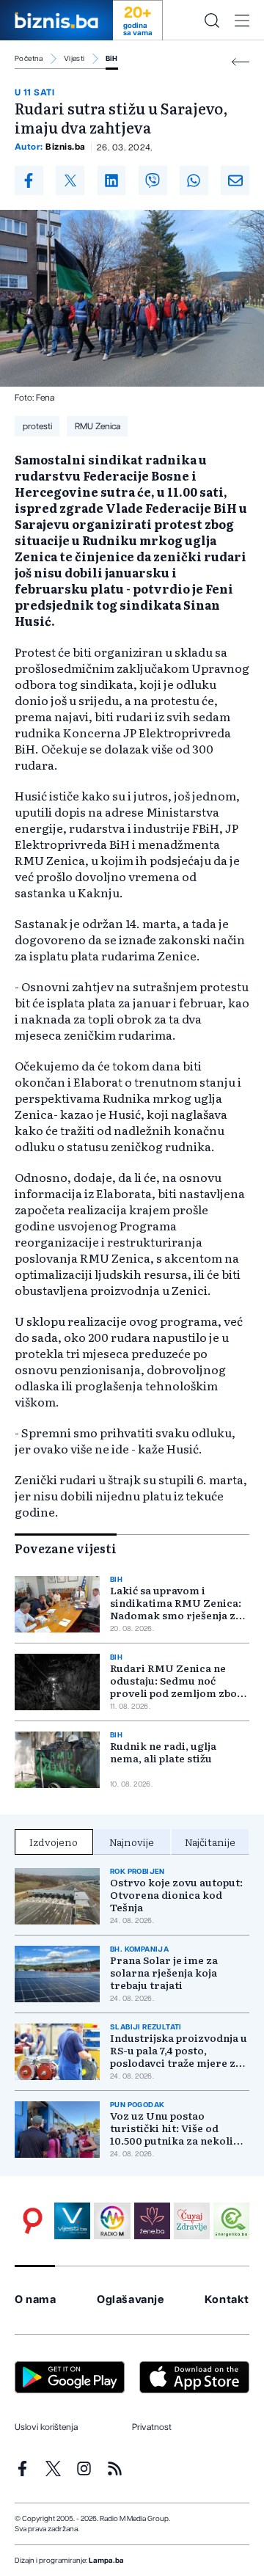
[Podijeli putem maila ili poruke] (235, 180)
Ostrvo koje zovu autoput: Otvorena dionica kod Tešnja (176, 1895)
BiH (112, 59)
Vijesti (74, 59)
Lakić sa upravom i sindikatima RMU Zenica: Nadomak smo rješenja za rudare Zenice (176, 1603)
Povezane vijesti (66, 1548)
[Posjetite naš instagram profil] (84, 2469)
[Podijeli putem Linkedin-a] (112, 180)
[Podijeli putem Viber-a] (153, 180)
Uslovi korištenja (46, 2427)
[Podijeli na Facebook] (29, 180)
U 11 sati (34, 92)
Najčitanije (210, 1842)
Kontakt (227, 2300)
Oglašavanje (131, 2300)
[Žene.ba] (152, 2221)
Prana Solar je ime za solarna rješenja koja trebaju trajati (164, 1973)
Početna (29, 59)
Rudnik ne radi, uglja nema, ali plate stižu (163, 1752)
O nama (36, 2300)
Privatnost (152, 2427)
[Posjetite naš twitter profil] (53, 2469)
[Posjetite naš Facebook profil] (22, 2469)
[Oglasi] (33, 2221)
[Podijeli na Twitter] (70, 180)
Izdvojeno (54, 1842)
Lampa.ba (106, 2561)
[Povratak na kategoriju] (241, 62)
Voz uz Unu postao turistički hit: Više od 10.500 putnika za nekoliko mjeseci (178, 2128)
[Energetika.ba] (231, 2221)
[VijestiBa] (72, 2221)
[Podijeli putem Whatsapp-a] (194, 180)
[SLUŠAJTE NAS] (112, 2221)
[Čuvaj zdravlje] (192, 2221)
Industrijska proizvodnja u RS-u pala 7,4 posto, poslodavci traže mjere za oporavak (179, 2050)
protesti (37, 426)
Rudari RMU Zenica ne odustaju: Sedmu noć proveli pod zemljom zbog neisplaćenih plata (177, 1681)
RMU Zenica (98, 426)
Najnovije (132, 1842)
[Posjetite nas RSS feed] (115, 2469)
